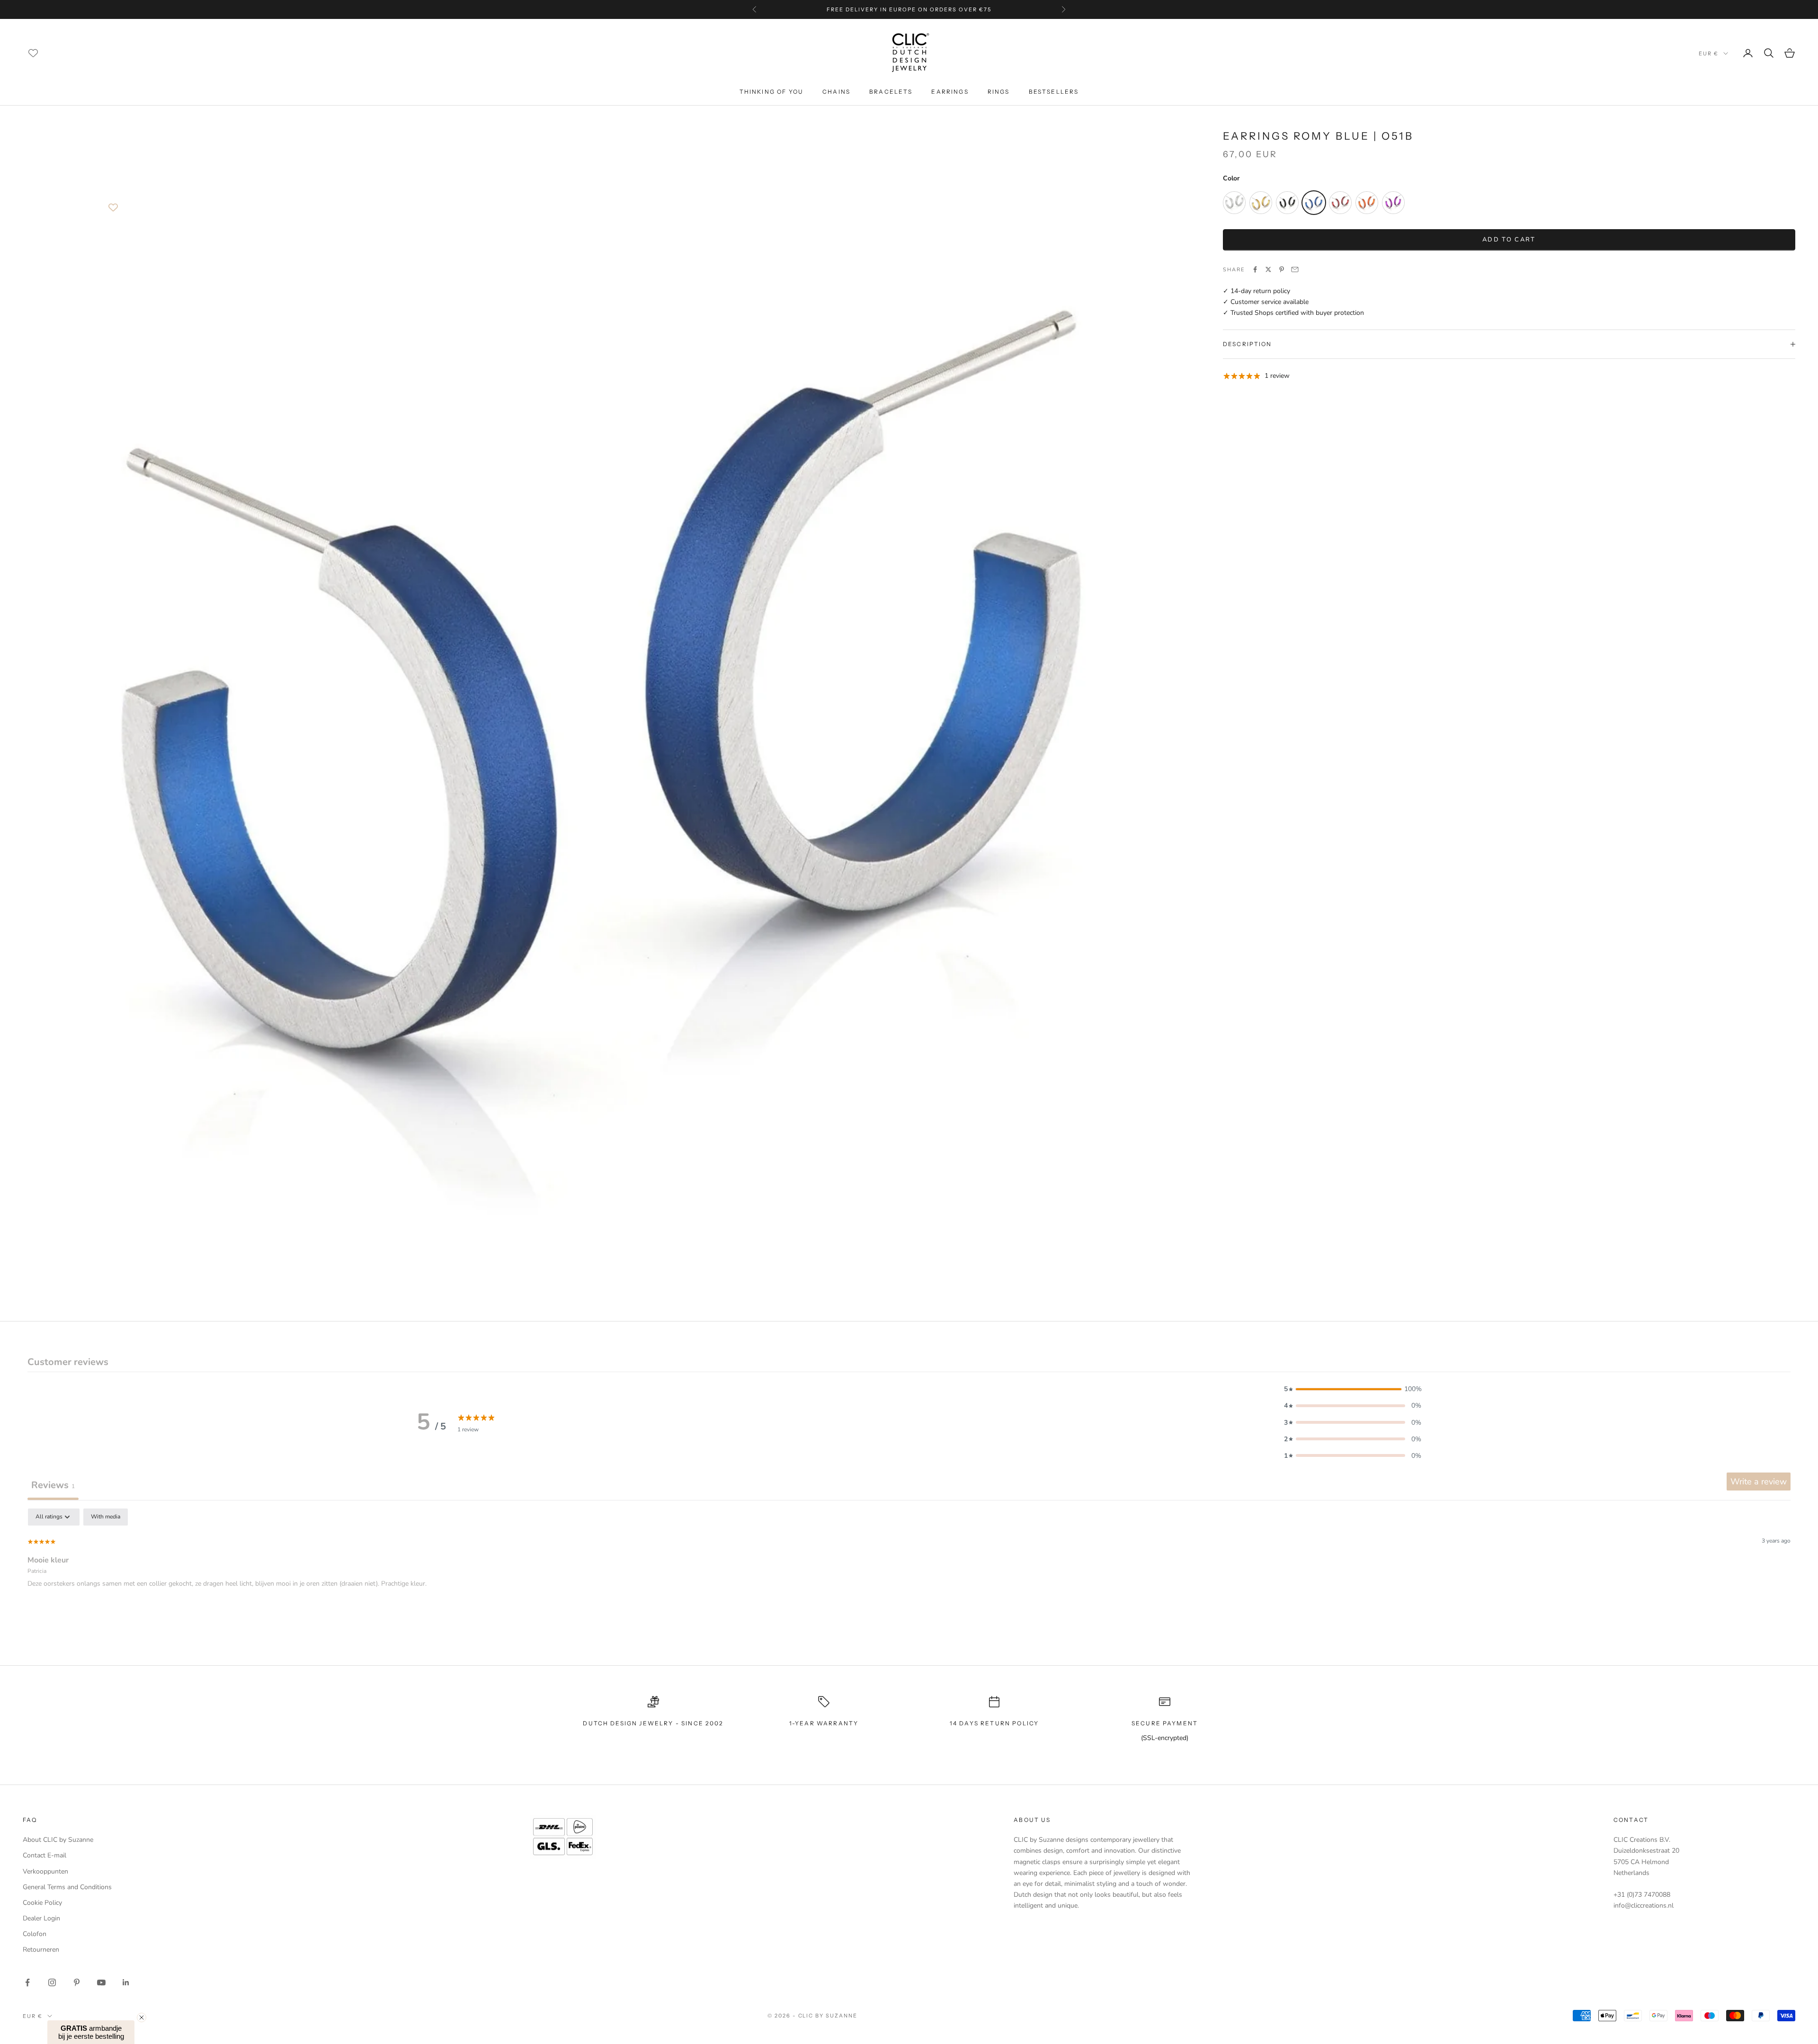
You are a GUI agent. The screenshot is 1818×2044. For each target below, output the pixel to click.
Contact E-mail (45, 1855)
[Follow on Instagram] (52, 1982)
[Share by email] (1295, 269)
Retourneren (41, 1950)
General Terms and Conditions (67, 1887)
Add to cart (1509, 239)
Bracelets (891, 92)
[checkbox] (106, 1517)
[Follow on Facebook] (27, 1982)
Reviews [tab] (53, 1485)
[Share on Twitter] (1268, 269)
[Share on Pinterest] (1282, 269)
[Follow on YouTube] (101, 1982)
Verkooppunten (45, 1871)
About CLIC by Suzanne (58, 1840)
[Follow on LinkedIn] (126, 1982)
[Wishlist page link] (33, 53)
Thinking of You (771, 92)
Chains (836, 92)
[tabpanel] (909, 1569)
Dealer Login (41, 1918)
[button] (1353, 1389)
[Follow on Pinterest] (77, 1982)
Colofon (35, 1934)
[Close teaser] (142, 2017)
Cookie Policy (42, 1903)
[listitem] (1234, 203)
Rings (999, 92)
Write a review (1759, 1482)
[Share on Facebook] (1255, 269)
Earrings (950, 92)
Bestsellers (1054, 92)
